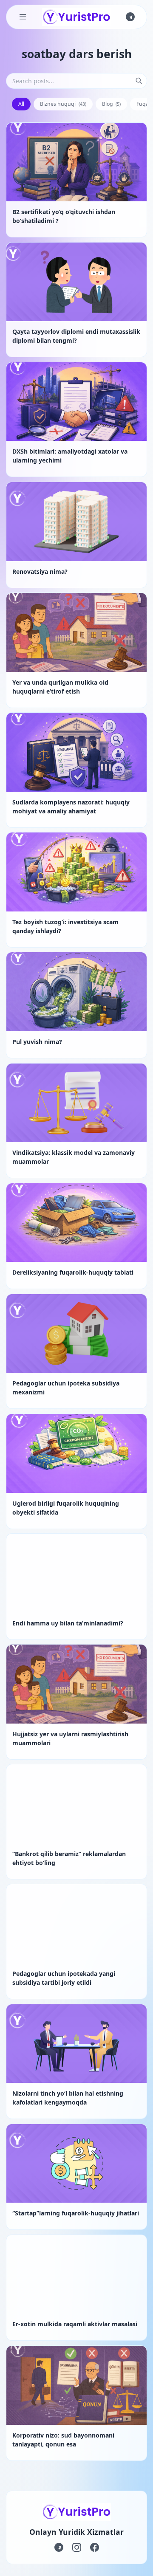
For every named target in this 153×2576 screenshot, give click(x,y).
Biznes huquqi (63, 104)
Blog (112, 104)
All (21, 104)
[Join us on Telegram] (130, 17)
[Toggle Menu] (23, 17)
